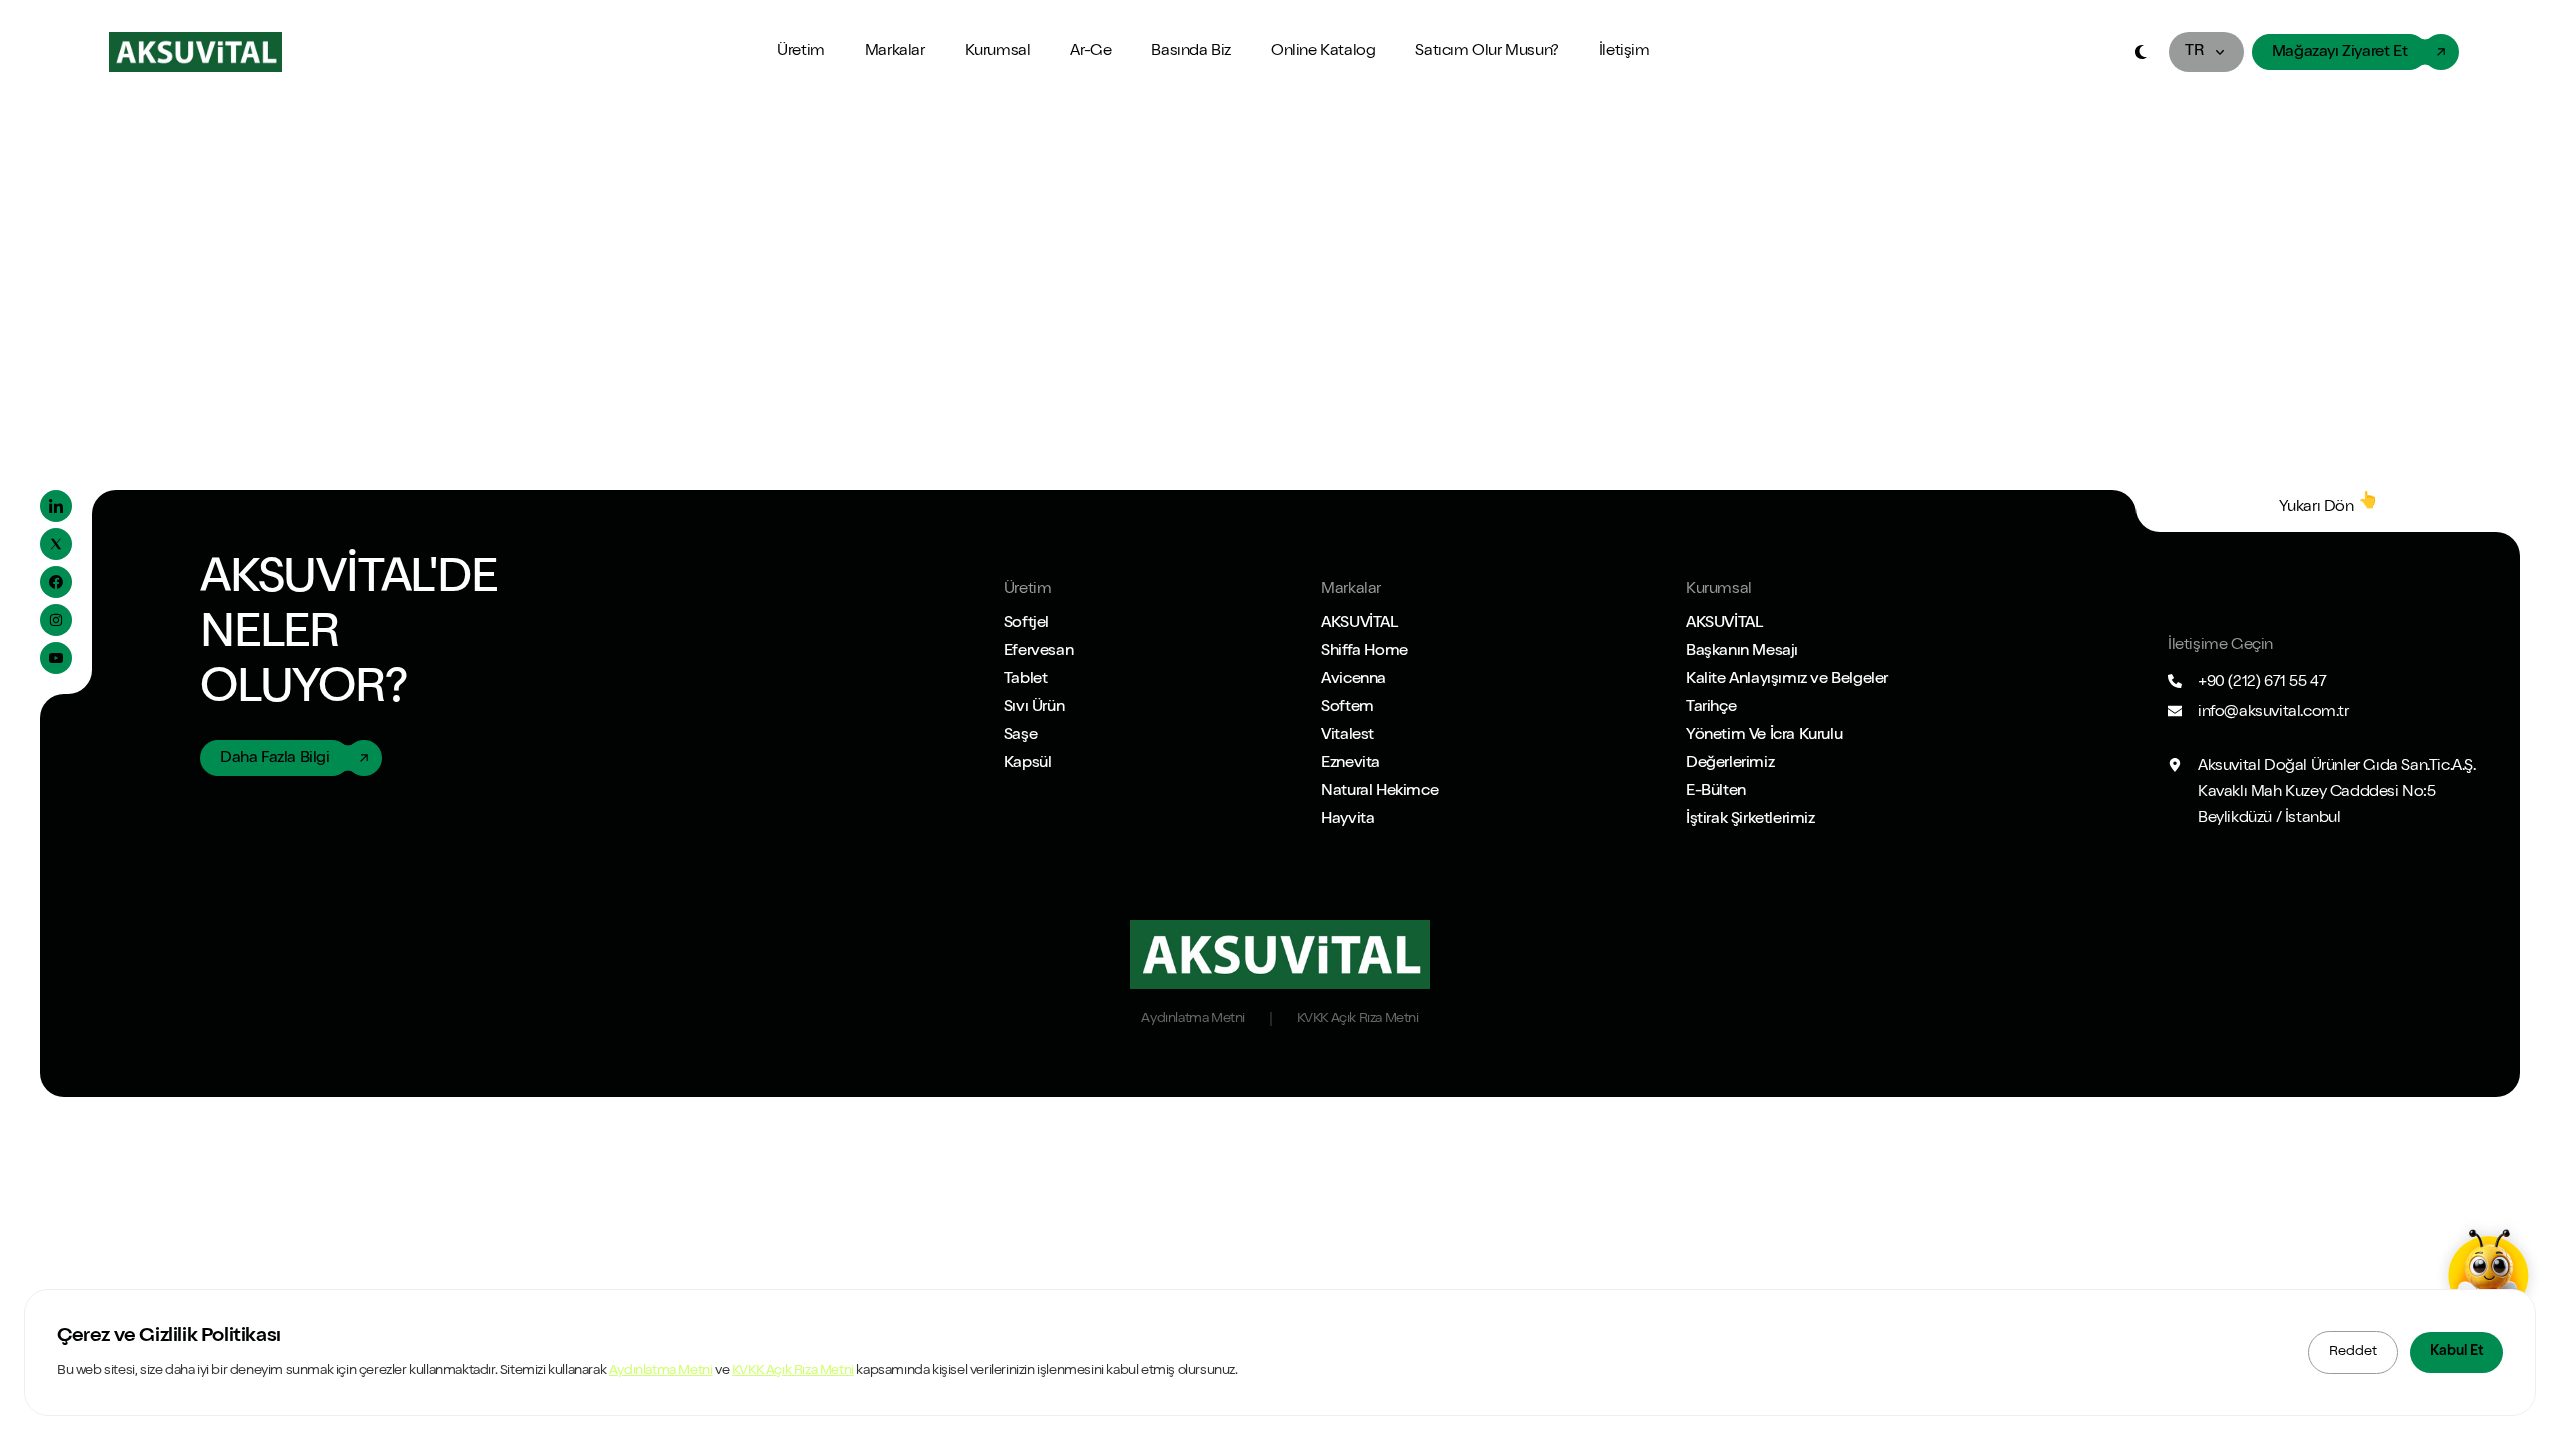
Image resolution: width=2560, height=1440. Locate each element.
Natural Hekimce (1379, 792)
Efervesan (1038, 652)
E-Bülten (1716, 792)
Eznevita (1350, 764)
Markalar (895, 52)
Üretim (801, 52)
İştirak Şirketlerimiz (1750, 820)
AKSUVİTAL (1359, 624)
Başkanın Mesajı (1742, 652)
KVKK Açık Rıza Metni (793, 1371)
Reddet (2353, 1352)
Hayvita (1347, 820)
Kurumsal (998, 52)
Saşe (1020, 736)
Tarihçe (1711, 708)
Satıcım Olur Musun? (1486, 52)
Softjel (1026, 624)
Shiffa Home (1364, 652)
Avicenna (1353, 680)
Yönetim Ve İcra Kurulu (1764, 736)
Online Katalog (1323, 52)
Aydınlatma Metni (661, 1371)
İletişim (1624, 52)
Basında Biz (1191, 52)
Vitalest (1347, 736)
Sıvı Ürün (1034, 708)
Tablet (1026, 680)
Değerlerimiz (1730, 764)
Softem (1347, 708)
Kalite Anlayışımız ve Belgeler (1787, 680)
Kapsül (1028, 764)
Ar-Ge (1090, 52)
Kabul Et (2456, 1352)
